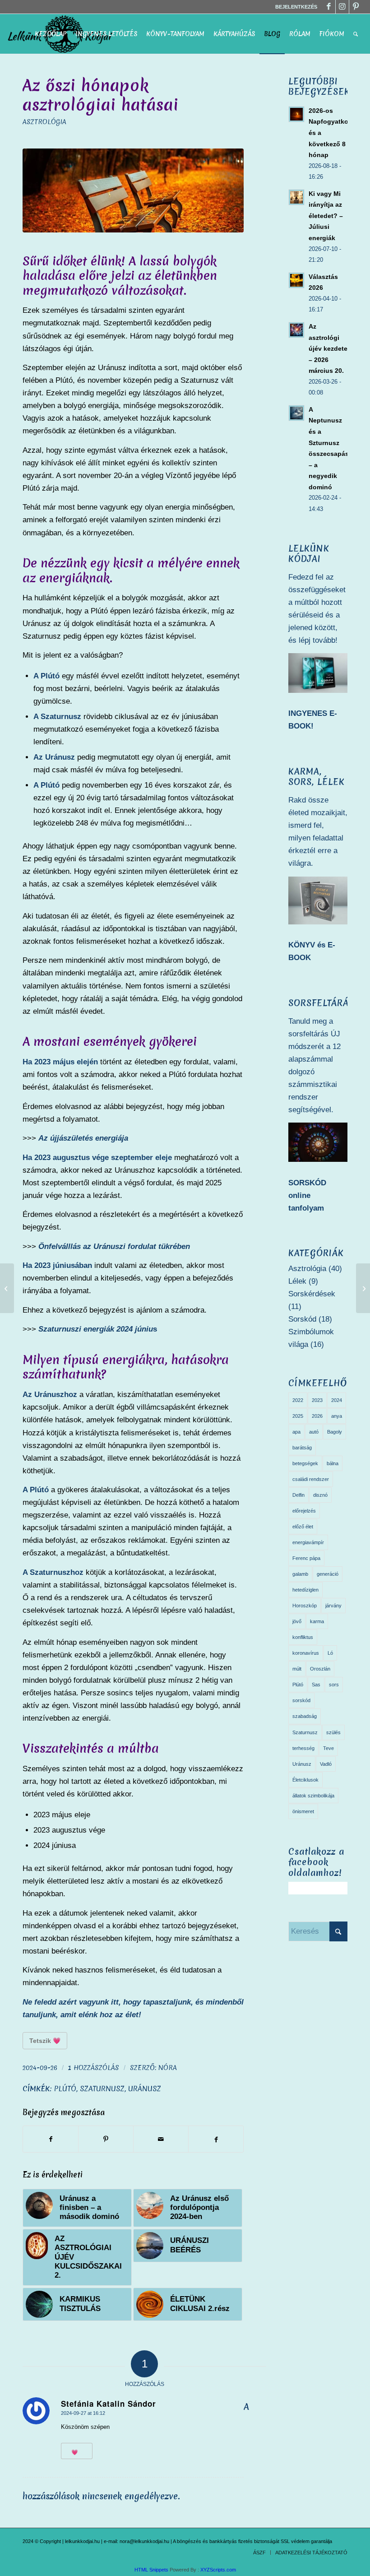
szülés (333, 1732)
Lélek (297, 1281)
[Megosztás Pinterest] (106, 2139)
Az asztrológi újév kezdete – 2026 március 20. (328, 348)
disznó (320, 1495)
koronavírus (306, 1653)
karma (317, 1621)
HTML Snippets (151, 2570)
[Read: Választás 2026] (296, 280)
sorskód (301, 1700)
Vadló (326, 1764)
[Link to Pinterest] (356, 7)
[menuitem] (294, 7)
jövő (297, 1621)
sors (334, 1685)
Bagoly (335, 1432)
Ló (330, 1653)
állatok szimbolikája (313, 1796)
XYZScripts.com (218, 2570)
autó (314, 1432)
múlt (297, 1669)
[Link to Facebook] (329, 7)
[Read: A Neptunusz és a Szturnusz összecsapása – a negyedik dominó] (296, 413)
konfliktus (303, 1637)
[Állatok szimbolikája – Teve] (7, 1288)
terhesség (303, 1748)
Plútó (65, 2089)
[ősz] (133, 190)
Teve (328, 1748)
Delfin (298, 1495)
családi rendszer (311, 1479)
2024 (337, 1400)
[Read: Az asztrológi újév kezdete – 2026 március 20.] (296, 330)
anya (337, 1416)
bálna (333, 1463)
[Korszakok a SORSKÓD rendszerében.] (363, 1288)
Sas (316, 1685)
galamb (300, 1574)
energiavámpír (308, 1542)
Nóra (168, 2068)
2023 (317, 1400)
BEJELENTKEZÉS (296, 7)
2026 (317, 1416)
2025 (298, 1416)
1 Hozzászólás (94, 2068)
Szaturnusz (102, 2089)
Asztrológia (44, 122)
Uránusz (145, 2089)
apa (296, 1432)
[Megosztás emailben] (161, 2139)
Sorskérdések (312, 1294)
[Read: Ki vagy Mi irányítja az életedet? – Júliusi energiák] (296, 197)
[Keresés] (356, 34)
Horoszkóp (305, 1606)
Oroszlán (320, 1669)
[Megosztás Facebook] (51, 2139)
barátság (302, 1448)
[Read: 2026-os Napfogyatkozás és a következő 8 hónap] (296, 114)
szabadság (305, 1716)
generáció (328, 1574)
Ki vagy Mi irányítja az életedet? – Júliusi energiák (326, 216)
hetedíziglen (305, 1590)
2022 (298, 1400)
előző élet (303, 1527)
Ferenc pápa (306, 1558)
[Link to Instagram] (342, 7)
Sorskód (302, 1319)
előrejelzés (304, 1511)
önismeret (303, 1811)
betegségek (305, 1463)
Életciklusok (305, 1780)
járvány (333, 1606)
